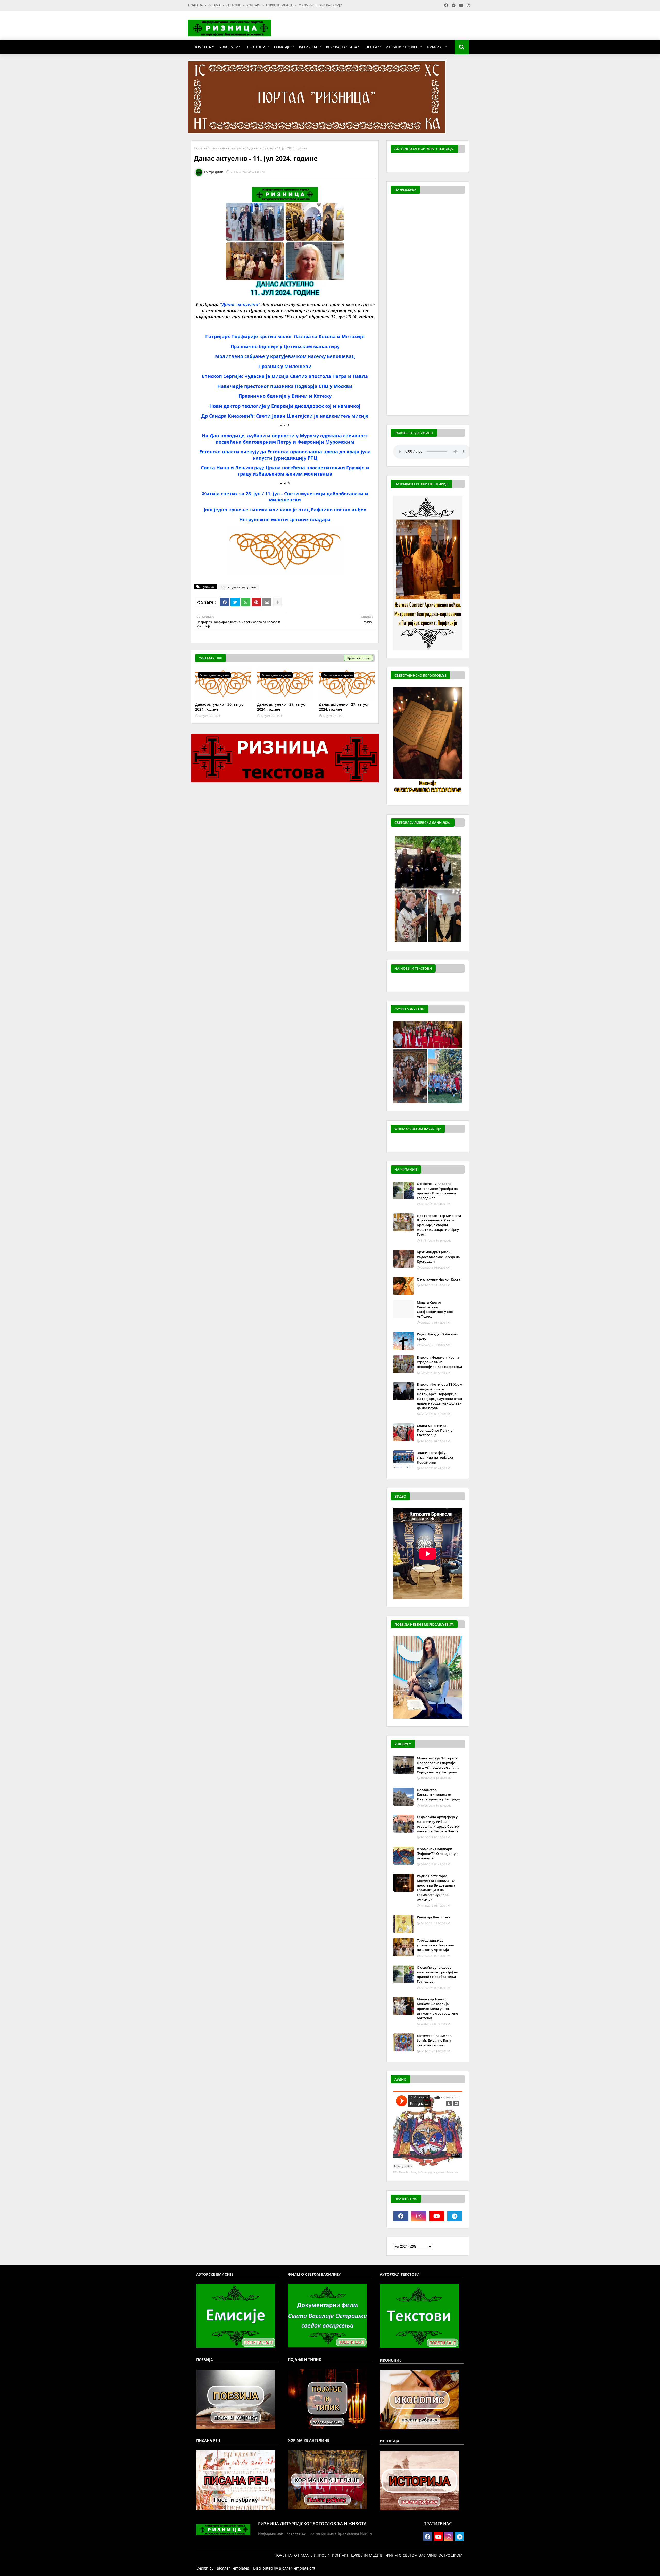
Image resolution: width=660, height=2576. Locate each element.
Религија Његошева (434, 1917)
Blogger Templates (233, 2568)
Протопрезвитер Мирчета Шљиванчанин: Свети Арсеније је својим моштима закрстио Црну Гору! (439, 1225)
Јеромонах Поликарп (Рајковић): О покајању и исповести (438, 1854)
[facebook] (401, 2216)
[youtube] (437, 2216)
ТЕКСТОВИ (256, 47)
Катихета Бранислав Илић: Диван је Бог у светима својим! (434, 2040)
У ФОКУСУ (229, 47)
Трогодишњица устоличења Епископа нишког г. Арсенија (435, 1945)
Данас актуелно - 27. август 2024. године (344, 707)
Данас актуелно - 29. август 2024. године (282, 707)
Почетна (201, 148)
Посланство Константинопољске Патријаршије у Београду (438, 1794)
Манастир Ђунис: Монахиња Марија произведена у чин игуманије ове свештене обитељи (437, 2009)
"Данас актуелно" (240, 304)
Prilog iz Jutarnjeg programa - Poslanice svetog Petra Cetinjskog (449, 2172)
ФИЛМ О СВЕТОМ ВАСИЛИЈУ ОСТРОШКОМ (424, 2555)
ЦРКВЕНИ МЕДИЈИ (280, 5)
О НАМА (215, 5)
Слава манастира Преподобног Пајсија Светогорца (435, 1430)
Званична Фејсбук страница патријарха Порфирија (435, 1457)
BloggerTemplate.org (297, 2568)
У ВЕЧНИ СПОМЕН (402, 47)
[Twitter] (235, 602)
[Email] (267, 602)
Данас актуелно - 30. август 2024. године (220, 707)
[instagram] (419, 2216)
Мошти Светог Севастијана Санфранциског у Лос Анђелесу (435, 1310)
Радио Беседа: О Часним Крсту (437, 1336)
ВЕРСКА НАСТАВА (341, 47)
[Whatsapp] (246, 602)
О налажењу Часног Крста (439, 1279)
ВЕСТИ (371, 47)
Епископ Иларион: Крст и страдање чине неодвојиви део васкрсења (440, 1362)
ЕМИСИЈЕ (282, 47)
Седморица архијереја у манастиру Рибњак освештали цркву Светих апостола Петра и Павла (438, 1824)
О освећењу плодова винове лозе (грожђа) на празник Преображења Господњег (437, 1191)
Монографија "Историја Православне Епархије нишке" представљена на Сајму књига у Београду (438, 1765)
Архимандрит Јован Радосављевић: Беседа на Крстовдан (438, 1257)
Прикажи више (358, 658)
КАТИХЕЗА (308, 47)
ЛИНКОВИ (234, 5)
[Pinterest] (256, 602)
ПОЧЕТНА (196, 5)
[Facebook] (225, 602)
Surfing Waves (462, 163)
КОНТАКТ (254, 5)
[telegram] (455, 2216)
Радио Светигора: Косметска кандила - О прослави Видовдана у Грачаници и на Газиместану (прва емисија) (436, 1888)
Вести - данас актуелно (228, 148)
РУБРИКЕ (435, 47)
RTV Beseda (401, 2172)
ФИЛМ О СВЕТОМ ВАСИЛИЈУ (320, 5)
